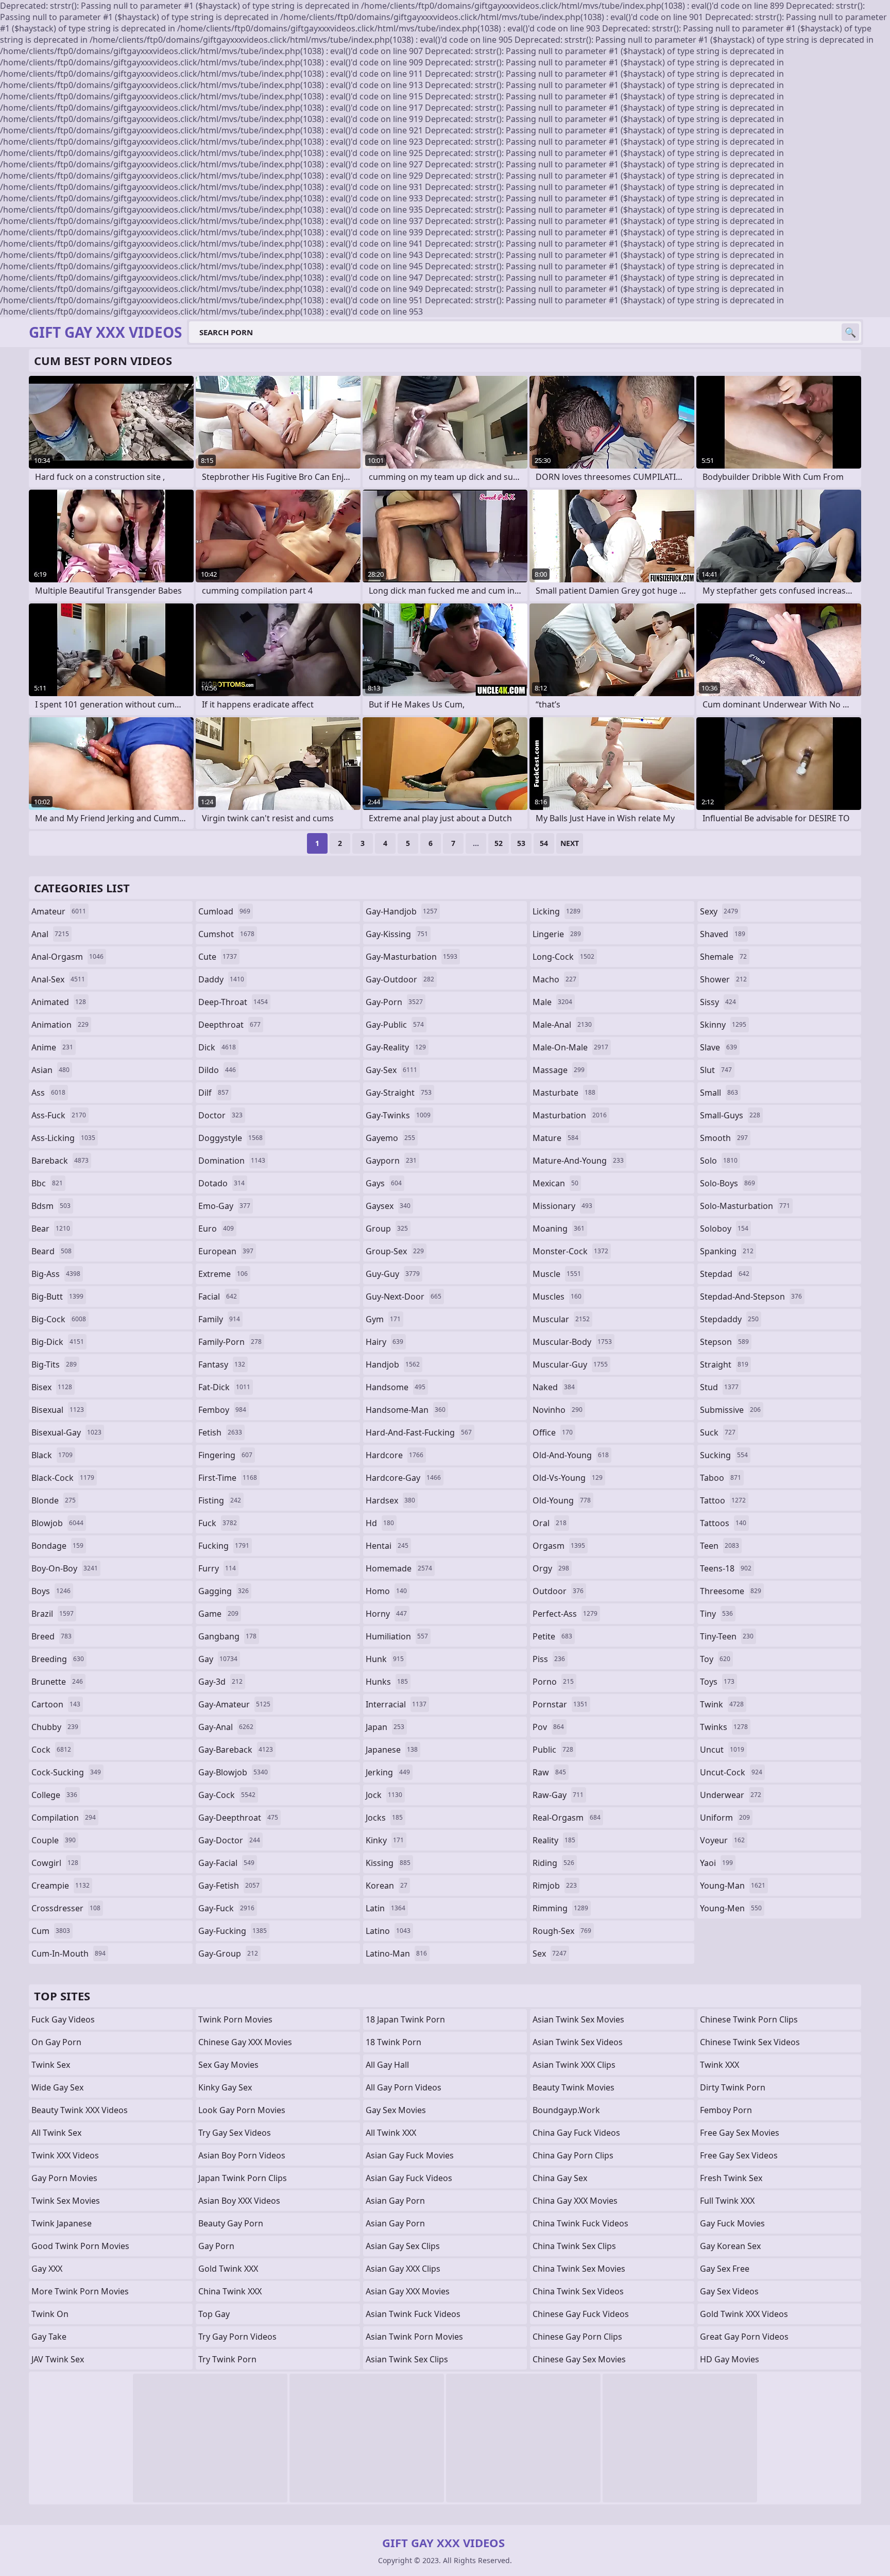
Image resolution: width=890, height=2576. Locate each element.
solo (719, 1161)
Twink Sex (51, 2065)
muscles (557, 1296)
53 (521, 843)
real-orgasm (567, 1818)
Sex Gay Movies (228, 2065)
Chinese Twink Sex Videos (750, 2042)
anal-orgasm (67, 957)
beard (52, 1251)
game (218, 1614)
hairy (384, 1342)
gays (384, 1183)
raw (549, 1772)
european (226, 1251)
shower (723, 979)
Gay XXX (47, 2269)
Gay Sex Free (725, 2269)
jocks (384, 1818)
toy (715, 1659)
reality (554, 1840)
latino (388, 1931)
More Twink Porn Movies (80, 2291)
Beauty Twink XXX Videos (80, 2110)
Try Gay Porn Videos (237, 2337)
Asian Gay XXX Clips (403, 2269)
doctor (220, 1115)
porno (553, 1682)
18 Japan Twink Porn (405, 2019)
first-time (228, 1478)
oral (550, 1523)
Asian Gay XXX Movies (408, 2291)
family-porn (230, 1342)
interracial (396, 1704)
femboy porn (726, 2110)
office (553, 1432)
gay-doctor (229, 1840)
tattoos (723, 1523)
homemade (399, 1568)
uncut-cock (731, 1772)
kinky (385, 1840)
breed (52, 1636)
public (553, 1750)
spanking (727, 1251)
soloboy (724, 1229)
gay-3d (220, 1682)
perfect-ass (565, 1614)
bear (51, 1229)
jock (384, 1795)
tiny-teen (727, 1636)
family (219, 1319)
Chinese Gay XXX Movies (245, 2042)
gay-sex (391, 1070)
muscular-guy (570, 1364)
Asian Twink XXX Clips (574, 2065)
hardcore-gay (403, 1478)
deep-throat (233, 1002)
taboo (721, 1478)
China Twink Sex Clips (574, 2246)
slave (718, 1047)
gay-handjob (401, 911)
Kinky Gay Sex (225, 2087)
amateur (59, 911)
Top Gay (214, 2314)
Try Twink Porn (227, 2359)
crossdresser (66, 1908)
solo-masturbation (745, 1206)
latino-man (396, 1953)
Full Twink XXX (727, 2201)
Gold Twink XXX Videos (744, 2314)
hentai (387, 1546)
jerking (388, 1772)
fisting (220, 1500)
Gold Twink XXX (228, 2269)
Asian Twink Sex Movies (578, 2019)
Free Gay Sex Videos (739, 2155)
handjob (393, 1364)
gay (218, 1659)
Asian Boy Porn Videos (242, 2155)
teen (720, 1546)
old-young (562, 1500)
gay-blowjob (233, 1772)
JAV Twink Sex (58, 2359)
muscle (557, 1274)
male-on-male (570, 1047)
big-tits (54, 1364)
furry (217, 1568)
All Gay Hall (387, 2065)
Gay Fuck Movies (732, 2223)
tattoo (723, 1500)
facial (218, 1296)
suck (718, 1432)
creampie (61, 1886)
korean (387, 1886)
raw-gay (558, 1795)
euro (216, 1229)
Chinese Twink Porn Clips (749, 2019)
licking (557, 911)
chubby (55, 1727)
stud (719, 1387)
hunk (385, 1659)
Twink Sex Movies (66, 2201)
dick (217, 1047)
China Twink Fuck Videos (580, 2223)
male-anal (562, 1025)
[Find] (850, 332)
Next (570, 843)
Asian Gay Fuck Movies (410, 2155)
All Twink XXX (391, 2133)
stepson (724, 1342)
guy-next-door (404, 1296)
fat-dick (224, 1387)
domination (232, 1161)
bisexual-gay (66, 1432)
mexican (555, 1183)
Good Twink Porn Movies (80, 2246)
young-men (731, 1908)
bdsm (51, 1206)
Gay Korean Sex (730, 2246)
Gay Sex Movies (396, 2110)
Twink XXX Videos (65, 2155)
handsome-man (406, 1410)
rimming (560, 1908)
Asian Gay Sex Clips (403, 2246)
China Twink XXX (230, 2291)
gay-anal (226, 1727)
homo (386, 1591)
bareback (60, 1161)
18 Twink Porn (393, 2042)
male (552, 1002)
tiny (716, 1614)
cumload (224, 911)
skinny (723, 1025)
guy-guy (393, 1274)
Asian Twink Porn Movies (414, 2337)
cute (218, 957)
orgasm (559, 1546)
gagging (224, 1591)
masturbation (570, 1115)
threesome (731, 1591)
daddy (221, 979)
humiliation (397, 1636)
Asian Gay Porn (395, 2201)
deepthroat (229, 1025)
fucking (224, 1546)
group (387, 1229)
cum (51, 1931)
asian (50, 1070)
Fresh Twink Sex (731, 2178)
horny (386, 1614)
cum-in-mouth (69, 1953)
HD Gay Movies (730, 2359)
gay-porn (394, 1002)
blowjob (57, 1523)
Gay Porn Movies (64, 2178)
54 (544, 843)
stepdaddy (729, 1319)
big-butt (57, 1296)
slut (716, 1070)
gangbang (227, 1636)
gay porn (216, 2246)
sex (550, 1953)
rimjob (555, 1886)
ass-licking (63, 1138)
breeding (58, 1659)
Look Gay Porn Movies (242, 2110)
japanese (392, 1750)
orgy (551, 1568)
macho (554, 979)
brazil (53, 1614)
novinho (558, 1410)
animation (60, 1025)
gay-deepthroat (238, 1818)
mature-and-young (578, 1161)
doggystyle (230, 1138)
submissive (730, 1410)
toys (717, 1682)
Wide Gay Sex (57, 2087)
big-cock (59, 1319)
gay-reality (396, 1047)
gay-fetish (229, 1886)
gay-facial (226, 1863)
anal (50, 934)
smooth (724, 1138)
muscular (561, 1319)
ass (48, 1093)
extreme (223, 1274)
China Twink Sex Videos (578, 2291)
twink (722, 1704)
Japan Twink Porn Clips (243, 2178)
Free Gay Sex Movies (740, 2133)
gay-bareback (236, 1750)
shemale (723, 957)
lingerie (557, 934)
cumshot (226, 934)
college (54, 1795)
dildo (217, 1070)
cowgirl (55, 1863)
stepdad (725, 1274)
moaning (559, 1229)
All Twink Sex (56, 2133)
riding (553, 1863)
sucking (724, 1455)
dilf (213, 1093)
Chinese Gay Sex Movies (579, 2359)
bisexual (58, 1410)
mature (555, 1138)
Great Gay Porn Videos (744, 2337)
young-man (733, 1886)
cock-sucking (66, 1772)
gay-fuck (226, 1908)
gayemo (390, 1138)
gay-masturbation (412, 957)
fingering (225, 1455)
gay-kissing (397, 934)
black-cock (63, 1478)
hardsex (390, 1500)
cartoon (56, 1704)
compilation (64, 1818)
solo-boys (728, 1183)
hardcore (395, 1455)
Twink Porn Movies (235, 2019)
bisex (52, 1387)
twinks (724, 1727)
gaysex (388, 1206)
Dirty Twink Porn (733, 2087)
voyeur (722, 1840)
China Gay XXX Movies (575, 2201)
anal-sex (58, 979)
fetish (220, 1432)
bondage (57, 1546)
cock (51, 1750)
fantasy (222, 1364)
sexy (719, 911)
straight (724, 1364)
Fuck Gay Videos (63, 2019)
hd (380, 1523)
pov (548, 1727)
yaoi (716, 1863)
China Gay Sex (560, 2178)
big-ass (56, 1274)
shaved (723, 934)
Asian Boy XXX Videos (239, 2201)
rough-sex (562, 1931)
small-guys (730, 1115)
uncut (722, 1750)
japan (385, 1727)
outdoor (558, 1591)
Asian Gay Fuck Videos (409, 2178)
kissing (388, 1863)
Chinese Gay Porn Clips (577, 2337)
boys (51, 1591)
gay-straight (399, 1093)
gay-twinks (398, 1115)
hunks (387, 1682)
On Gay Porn (56, 2042)
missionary (562, 1206)
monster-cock (570, 1251)
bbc (47, 1183)
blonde (54, 1500)
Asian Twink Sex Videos (578, 2042)
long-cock (563, 957)
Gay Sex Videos (729, 2291)
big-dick (58, 1342)
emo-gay (224, 1206)
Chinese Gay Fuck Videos (581, 2314)
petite (552, 1636)
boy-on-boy (65, 1568)
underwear (731, 1795)
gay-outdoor (400, 979)
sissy (718, 1002)
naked (554, 1387)
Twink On (50, 2314)
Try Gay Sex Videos (235, 2133)
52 (499, 843)
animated (59, 1002)
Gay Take (49, 2337)
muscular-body (572, 1342)
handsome (396, 1387)
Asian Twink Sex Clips (407, 2359)
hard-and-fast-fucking (419, 1432)
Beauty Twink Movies (574, 2087)
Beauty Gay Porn (231, 2223)
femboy (222, 1410)
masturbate (564, 1093)
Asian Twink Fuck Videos (413, 2314)
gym (383, 1319)
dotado (221, 1183)
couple (54, 1840)
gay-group (228, 1953)
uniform (725, 1818)
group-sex (395, 1251)
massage (559, 1070)
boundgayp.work (566, 2110)
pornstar (560, 1704)
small (719, 1093)
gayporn (391, 1161)
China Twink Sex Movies (579, 2269)
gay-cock (227, 1795)
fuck (218, 1523)
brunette (57, 1682)
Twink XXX (720, 2065)
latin (386, 1908)
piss (549, 1659)
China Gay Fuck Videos (576, 2133)
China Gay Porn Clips (573, 2155)
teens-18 (726, 1568)
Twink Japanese (62, 2223)
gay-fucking (233, 1931)
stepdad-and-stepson (751, 1296)
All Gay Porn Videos (404, 2087)
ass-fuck (59, 1115)
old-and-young (571, 1455)
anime (52, 1047)
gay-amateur (234, 1704)
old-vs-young (568, 1478)
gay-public (395, 1025)
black (52, 1455)
